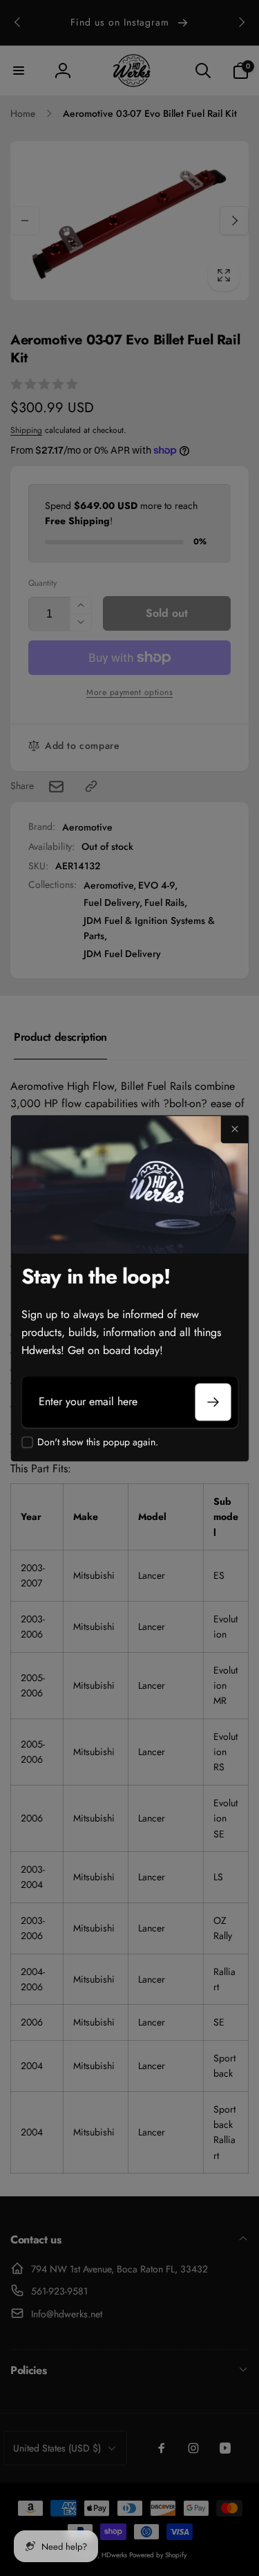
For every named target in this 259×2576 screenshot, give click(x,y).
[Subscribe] (213, 1402)
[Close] (234, 1129)
